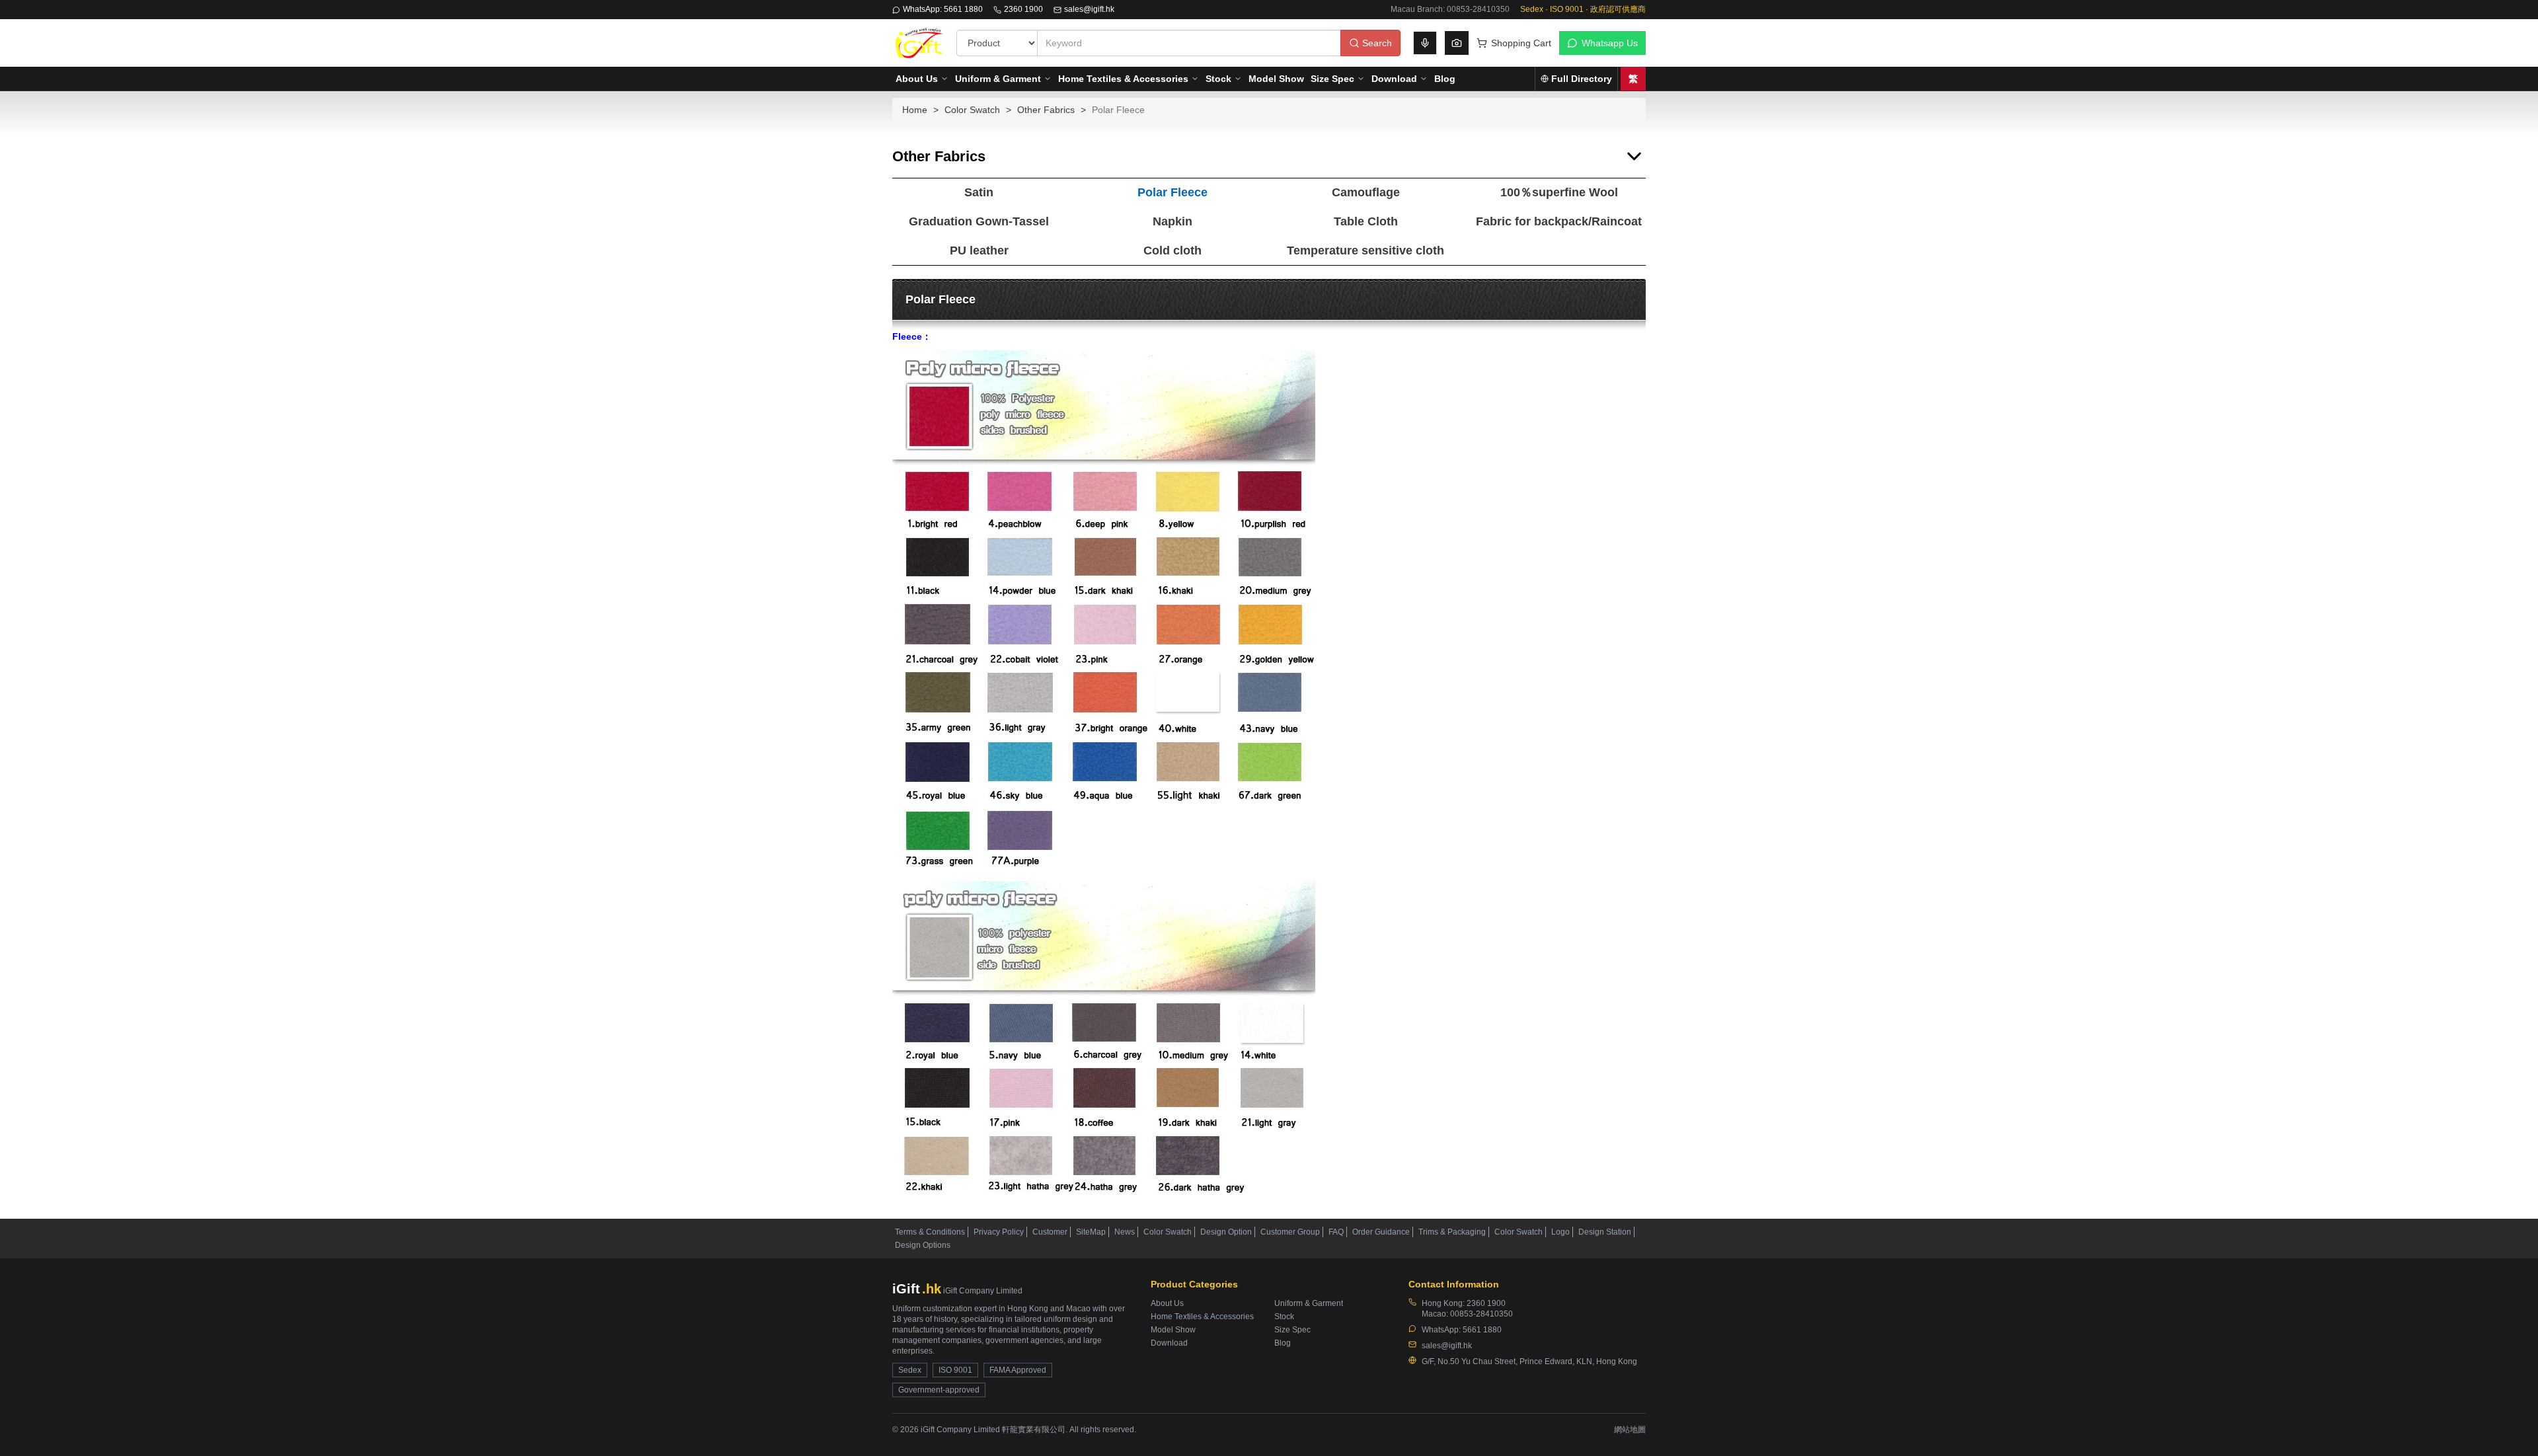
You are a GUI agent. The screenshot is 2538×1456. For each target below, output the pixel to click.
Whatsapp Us (1610, 43)
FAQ (1336, 1232)
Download (1394, 79)
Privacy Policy (999, 1232)
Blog (1445, 79)
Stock (1218, 79)
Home (915, 110)
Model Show (1276, 79)
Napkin (1173, 221)
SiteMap (1091, 1232)
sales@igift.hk (1089, 9)
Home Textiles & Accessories (1123, 79)
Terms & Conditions (930, 1232)
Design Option (1226, 1232)
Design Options (923, 1245)
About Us (917, 79)
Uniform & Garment (998, 79)
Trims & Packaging (1452, 1232)
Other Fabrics (1046, 110)
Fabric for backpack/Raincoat (1559, 221)
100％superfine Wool (1559, 192)
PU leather (979, 250)
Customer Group (1290, 1232)
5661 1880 (1482, 1330)
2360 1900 (1023, 9)
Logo (1560, 1232)
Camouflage (1366, 192)
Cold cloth (1173, 250)
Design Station (1605, 1232)
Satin (979, 192)
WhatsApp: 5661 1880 (943, 9)
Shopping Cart (1521, 43)
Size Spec (1332, 79)
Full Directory (1582, 79)
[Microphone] (1425, 43)
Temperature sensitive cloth (1365, 250)
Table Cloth (1366, 221)
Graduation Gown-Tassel (979, 221)
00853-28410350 (1481, 1314)
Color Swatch (972, 110)
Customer (1050, 1232)
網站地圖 (1630, 1430)
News (1125, 1232)
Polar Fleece (1173, 192)
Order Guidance (1381, 1232)
